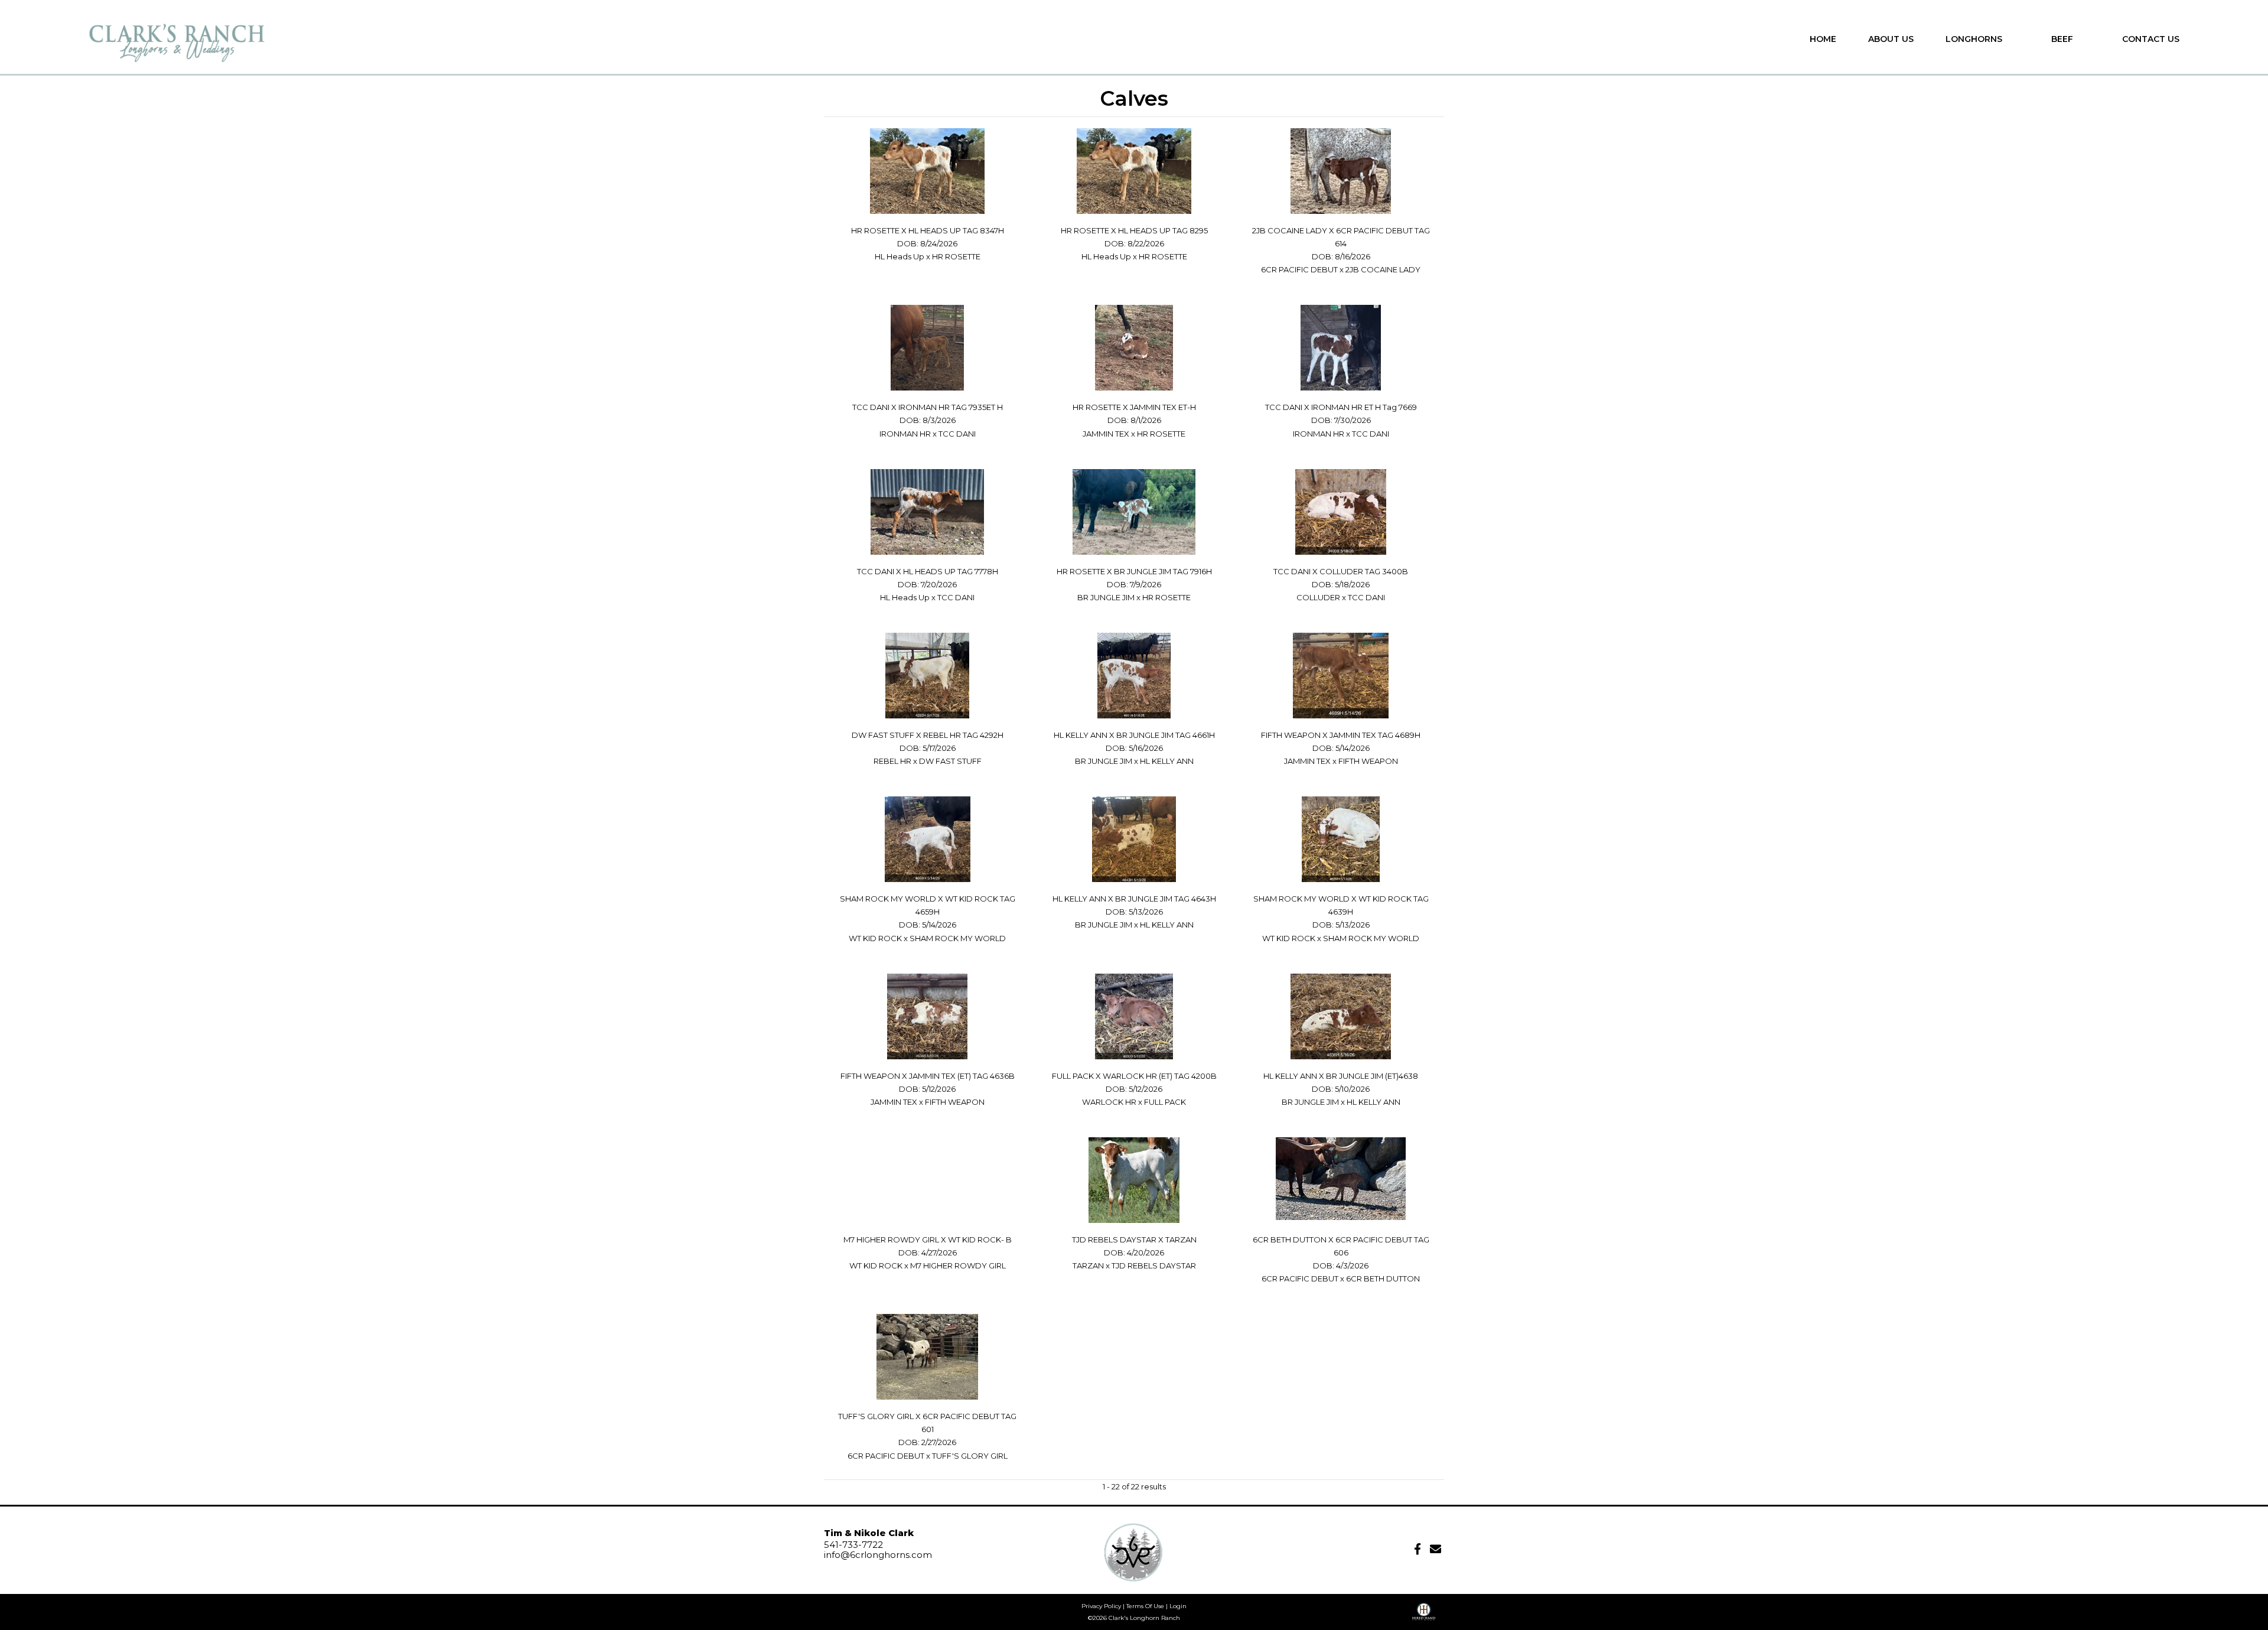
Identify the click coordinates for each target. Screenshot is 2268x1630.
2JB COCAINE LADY (1383, 269)
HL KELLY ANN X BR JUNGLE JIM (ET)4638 (1341, 1076)
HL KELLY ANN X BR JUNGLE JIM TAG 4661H (1134, 735)
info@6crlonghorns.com (878, 1555)
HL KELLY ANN (1167, 761)
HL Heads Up (900, 256)
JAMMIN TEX (1106, 434)
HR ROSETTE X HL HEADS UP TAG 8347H (928, 230)
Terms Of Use (1145, 1606)
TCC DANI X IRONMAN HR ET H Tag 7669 (1341, 407)
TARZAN (1088, 1265)
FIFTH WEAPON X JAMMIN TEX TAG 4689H (1341, 735)
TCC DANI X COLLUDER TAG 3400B (1341, 571)
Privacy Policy (1101, 1606)
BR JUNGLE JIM (1107, 597)
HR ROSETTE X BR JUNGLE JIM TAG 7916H (1134, 571)
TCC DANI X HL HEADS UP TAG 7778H (928, 571)
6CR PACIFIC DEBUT (1299, 269)
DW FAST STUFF (950, 761)
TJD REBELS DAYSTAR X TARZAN (1134, 1239)
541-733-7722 (853, 1545)
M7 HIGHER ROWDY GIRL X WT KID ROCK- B (928, 1239)
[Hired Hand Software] (1424, 1616)
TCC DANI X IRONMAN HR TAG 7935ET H (928, 407)
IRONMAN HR (905, 434)
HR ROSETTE (956, 256)
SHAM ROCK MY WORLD (958, 938)
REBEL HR (892, 761)
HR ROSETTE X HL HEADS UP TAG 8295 (1134, 230)
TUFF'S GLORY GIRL (970, 1456)
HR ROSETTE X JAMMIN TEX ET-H (1134, 407)
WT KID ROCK (876, 938)
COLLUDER (1318, 597)
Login (1178, 1606)
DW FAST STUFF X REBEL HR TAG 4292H (928, 735)
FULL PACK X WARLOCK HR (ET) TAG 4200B (1134, 1076)
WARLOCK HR (1109, 1102)
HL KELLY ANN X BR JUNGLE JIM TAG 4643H (1134, 899)
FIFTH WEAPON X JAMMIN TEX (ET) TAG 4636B (928, 1076)
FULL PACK (1165, 1102)
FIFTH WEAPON (1368, 761)
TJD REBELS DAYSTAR (1154, 1265)
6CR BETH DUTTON (1383, 1278)
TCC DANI (957, 434)
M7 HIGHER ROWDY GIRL (958, 1265)
